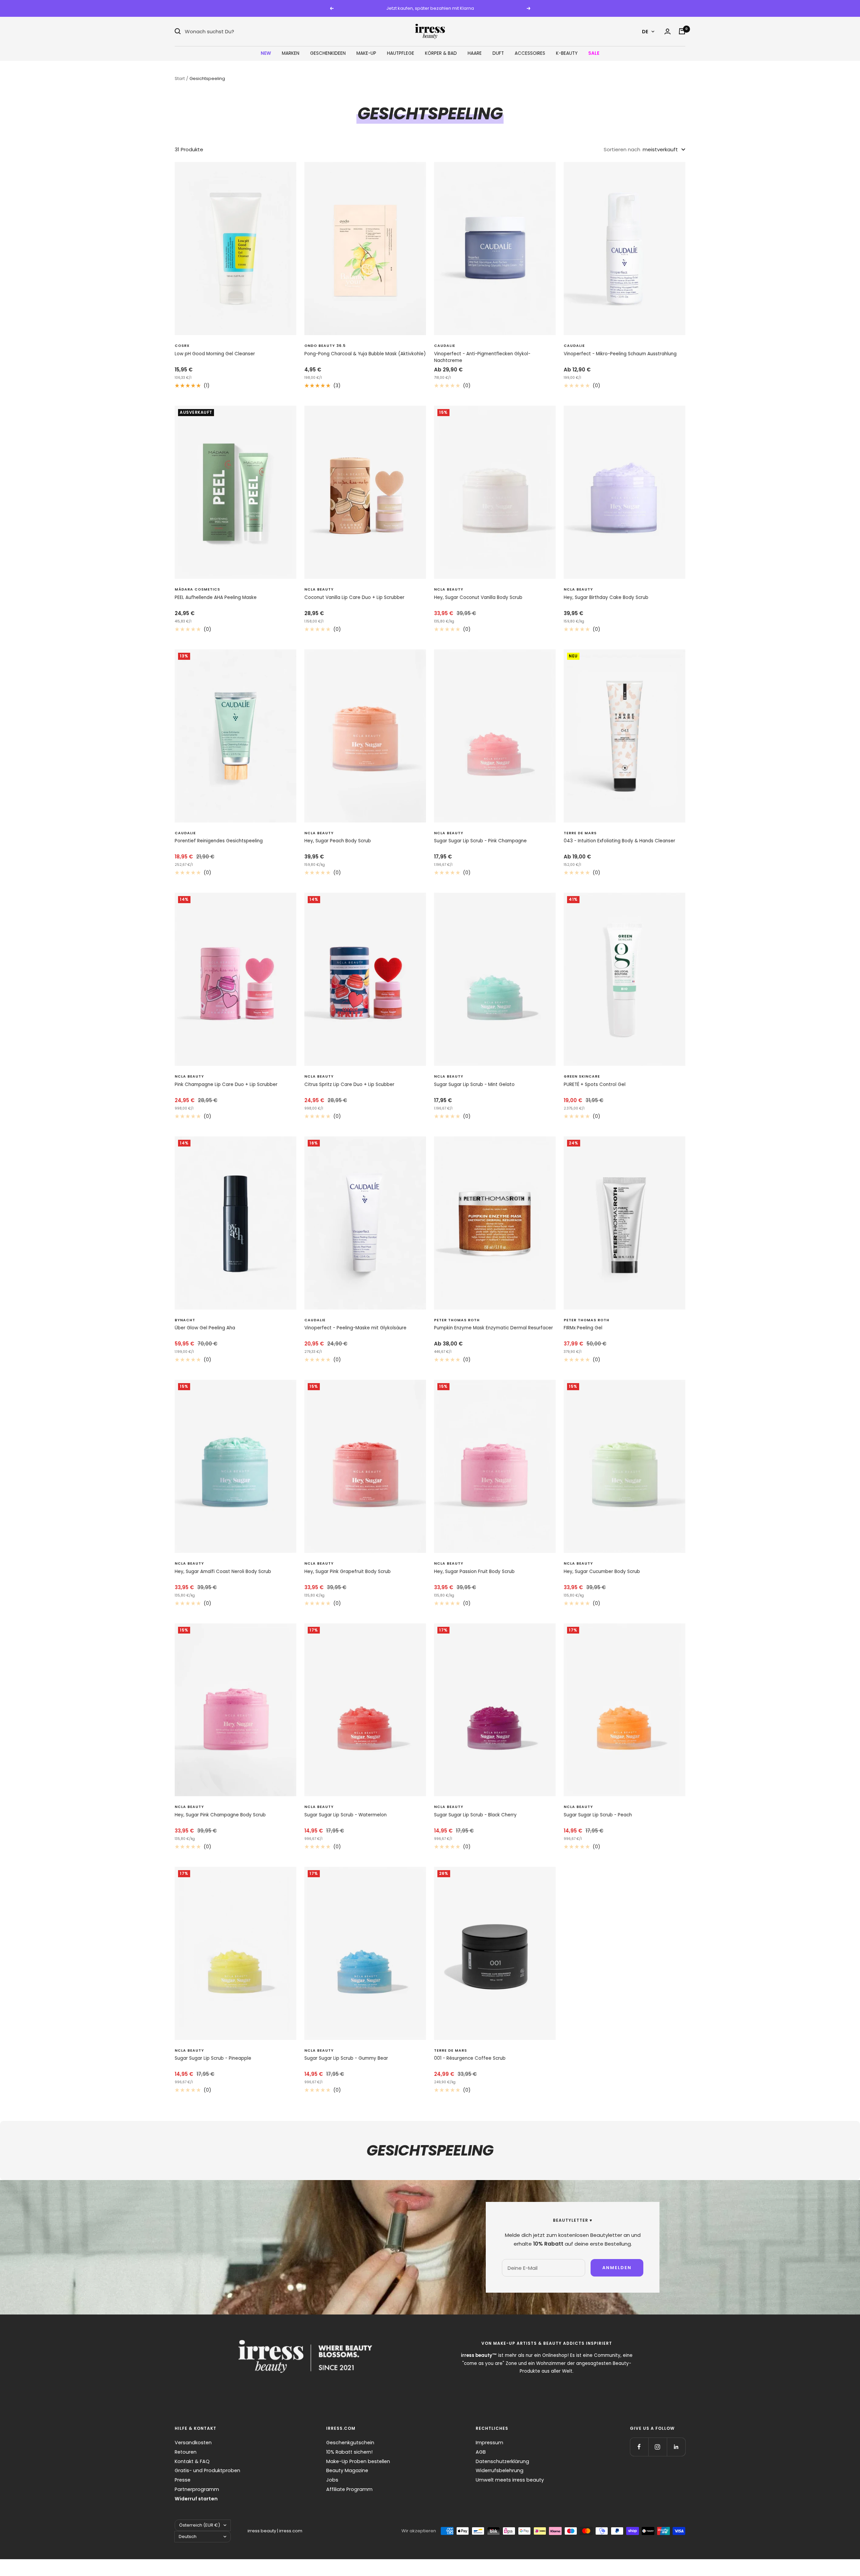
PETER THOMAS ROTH (457, 1320)
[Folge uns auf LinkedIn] (676, 2447)
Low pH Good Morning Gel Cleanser (215, 354)
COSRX (182, 346)
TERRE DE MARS (580, 833)
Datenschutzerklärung (502, 2461)
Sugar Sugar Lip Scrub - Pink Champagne (480, 841)
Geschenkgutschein (350, 2443)
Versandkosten (193, 2443)
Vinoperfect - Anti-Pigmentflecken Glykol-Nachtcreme (482, 357)
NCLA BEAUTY (319, 589)
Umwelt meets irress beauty (510, 2480)
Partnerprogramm (197, 2489)
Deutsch (188, 2537)
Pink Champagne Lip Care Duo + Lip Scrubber (226, 1084)
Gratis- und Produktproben (207, 2470)
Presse (183, 2480)
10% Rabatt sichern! (349, 2452)
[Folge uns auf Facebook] (639, 2447)
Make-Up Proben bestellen (358, 2461)
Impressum (489, 2443)
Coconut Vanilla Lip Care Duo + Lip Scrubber (354, 597)
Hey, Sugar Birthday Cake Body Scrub (606, 597)
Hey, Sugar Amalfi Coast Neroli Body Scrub (223, 1572)
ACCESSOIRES (530, 53)
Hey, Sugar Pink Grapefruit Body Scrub (348, 1572)
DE (645, 31)
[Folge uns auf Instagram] (658, 2447)
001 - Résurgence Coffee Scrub (470, 2058)
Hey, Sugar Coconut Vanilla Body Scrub (478, 597)
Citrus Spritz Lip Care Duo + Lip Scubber (349, 1084)
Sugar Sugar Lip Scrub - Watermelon (346, 1815)
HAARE (475, 53)
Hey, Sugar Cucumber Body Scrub (602, 1572)
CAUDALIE (445, 346)
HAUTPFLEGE (401, 53)
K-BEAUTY (567, 53)
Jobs (332, 2480)
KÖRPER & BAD (441, 53)
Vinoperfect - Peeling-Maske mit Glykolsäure (355, 1328)
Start (180, 78)
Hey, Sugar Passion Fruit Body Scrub (474, 1572)
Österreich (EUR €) (200, 2525)
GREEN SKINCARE (582, 1076)
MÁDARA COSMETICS (197, 589)
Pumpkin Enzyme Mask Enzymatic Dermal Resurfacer (493, 1328)
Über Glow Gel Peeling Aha (205, 1328)
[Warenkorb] (682, 31)
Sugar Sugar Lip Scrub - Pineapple (213, 2058)
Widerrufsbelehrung (500, 2470)
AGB (481, 2452)
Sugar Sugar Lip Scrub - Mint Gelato (474, 1084)
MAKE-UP (366, 53)
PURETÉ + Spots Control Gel (595, 1084)
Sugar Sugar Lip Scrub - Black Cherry (475, 1815)
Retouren (186, 2452)
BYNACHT (185, 1320)
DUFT (498, 53)
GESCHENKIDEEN (328, 53)
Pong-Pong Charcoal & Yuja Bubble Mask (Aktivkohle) (365, 354)
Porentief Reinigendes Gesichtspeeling (219, 841)
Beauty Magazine (347, 2470)
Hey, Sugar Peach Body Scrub (338, 841)
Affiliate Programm (349, 2489)
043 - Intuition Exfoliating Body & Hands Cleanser (619, 841)
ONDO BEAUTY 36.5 (325, 346)
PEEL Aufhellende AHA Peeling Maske (216, 597)
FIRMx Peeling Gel (583, 1328)
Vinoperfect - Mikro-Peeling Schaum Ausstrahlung (620, 354)
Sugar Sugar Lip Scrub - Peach (598, 1815)
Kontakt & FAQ (192, 2461)
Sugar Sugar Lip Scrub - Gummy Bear (346, 2058)
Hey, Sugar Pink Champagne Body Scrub (220, 1815)
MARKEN (291, 53)
